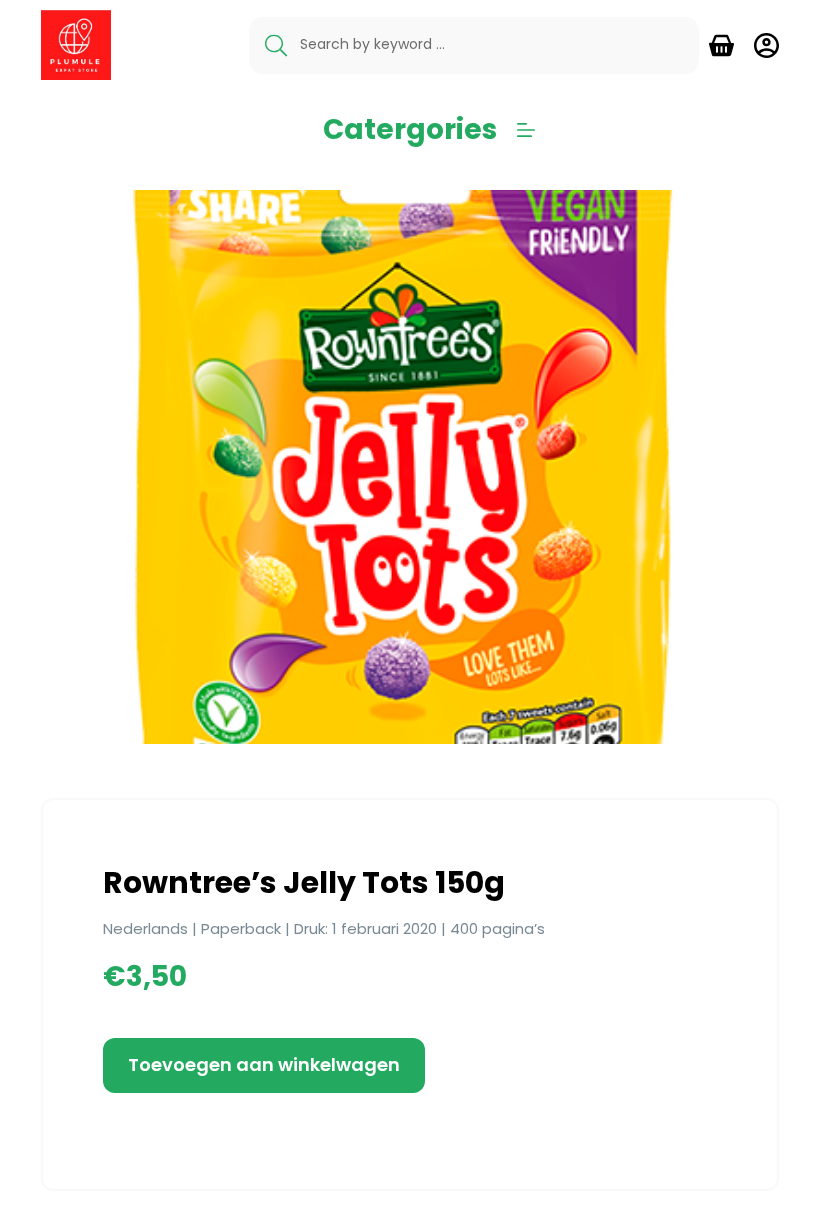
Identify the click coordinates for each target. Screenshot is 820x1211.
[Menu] (526, 130)
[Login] (766, 45)
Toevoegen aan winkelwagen (264, 1064)
